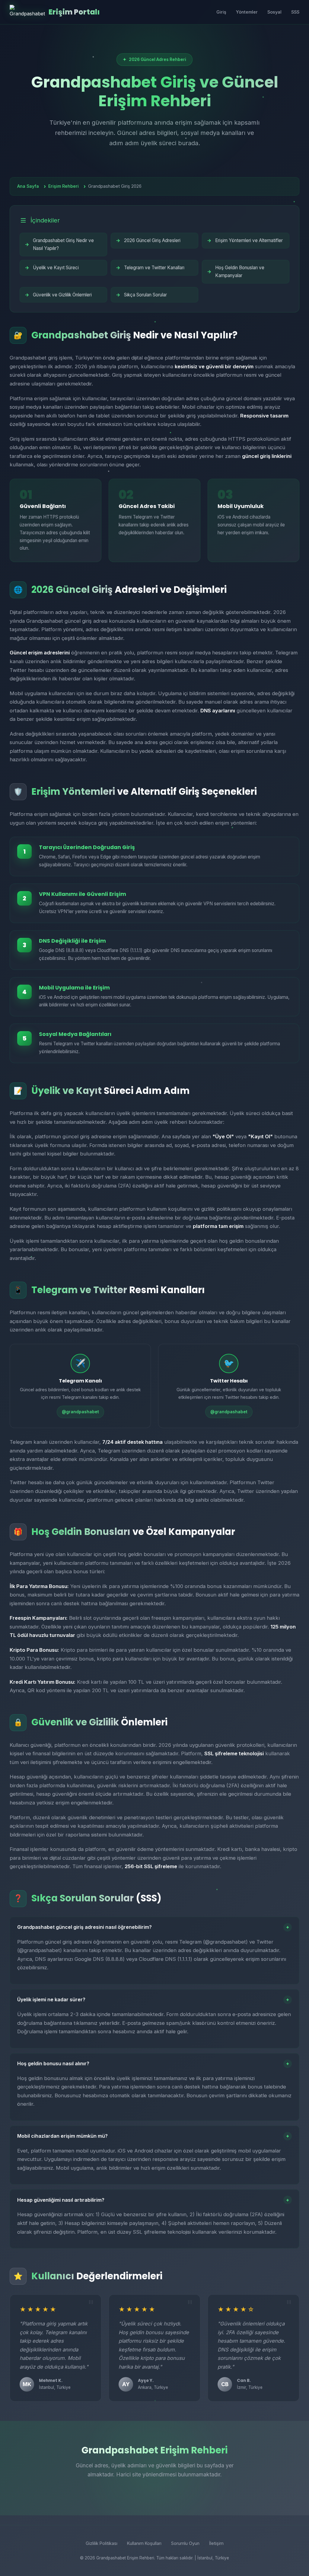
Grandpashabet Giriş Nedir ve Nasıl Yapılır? (63, 244)
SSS (295, 12)
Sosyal (274, 12)
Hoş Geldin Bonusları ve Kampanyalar (240, 272)
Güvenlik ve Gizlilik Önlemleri (62, 295)
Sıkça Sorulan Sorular (145, 295)
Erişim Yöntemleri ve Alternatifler (249, 240)
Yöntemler (247, 12)
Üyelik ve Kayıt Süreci (56, 268)
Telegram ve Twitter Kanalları (154, 268)
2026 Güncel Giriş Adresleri (152, 240)
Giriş (221, 12)
